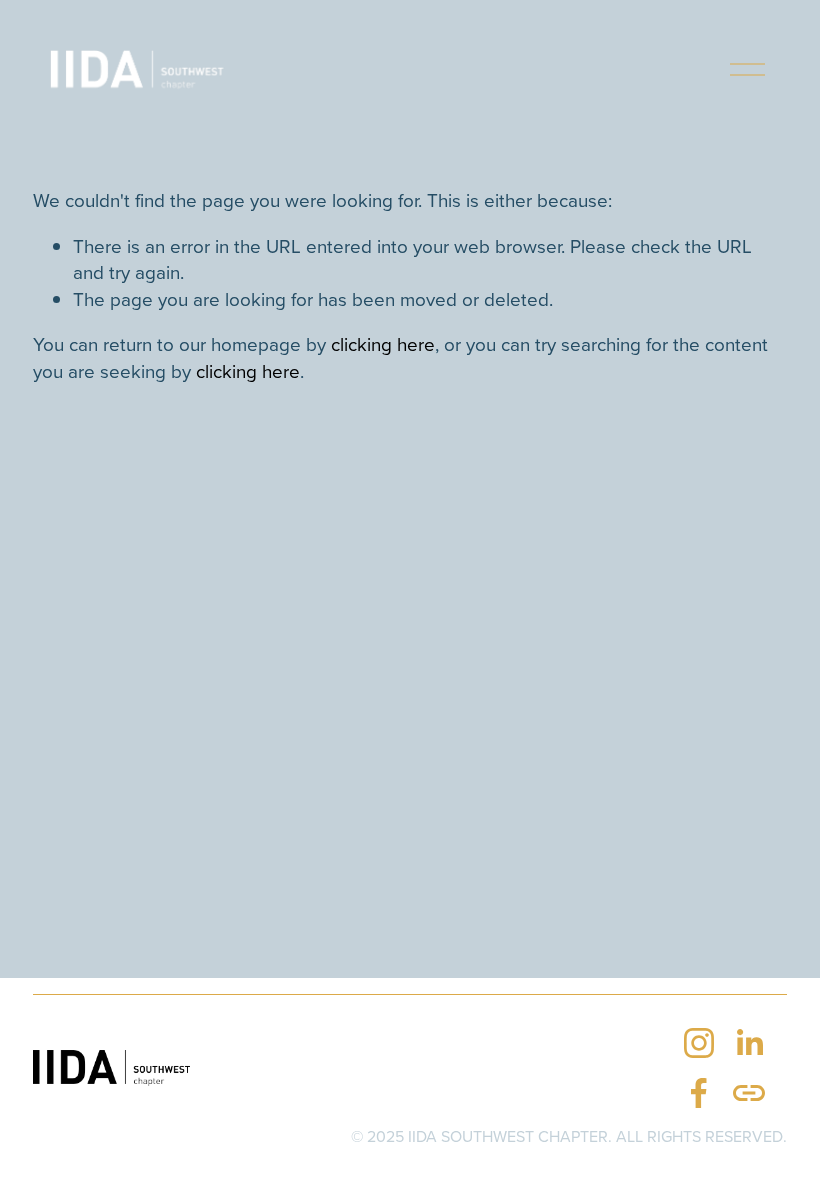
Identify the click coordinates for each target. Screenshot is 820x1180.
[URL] (749, 1093)
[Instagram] (699, 1043)
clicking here (383, 344)
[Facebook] (699, 1093)
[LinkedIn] (749, 1043)
